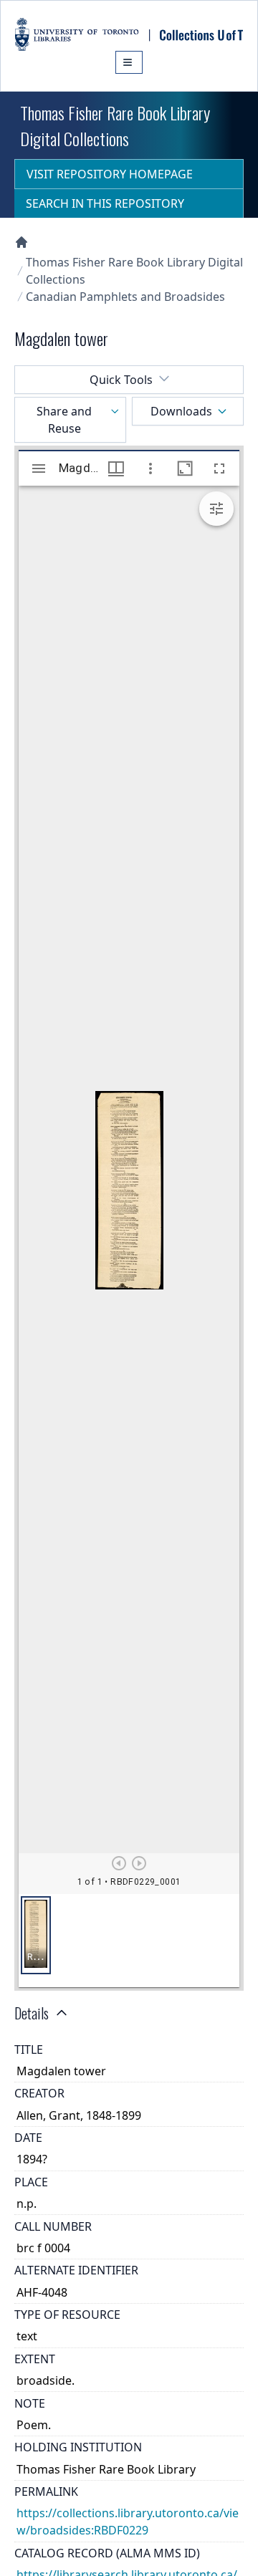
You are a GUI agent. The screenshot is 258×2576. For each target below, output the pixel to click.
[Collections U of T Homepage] (21, 242)
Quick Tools (121, 380)
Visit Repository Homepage (110, 174)
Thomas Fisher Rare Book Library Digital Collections (134, 271)
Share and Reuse (64, 420)
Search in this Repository (105, 203)
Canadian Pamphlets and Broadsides (125, 297)
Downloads (181, 411)
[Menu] (129, 62)
